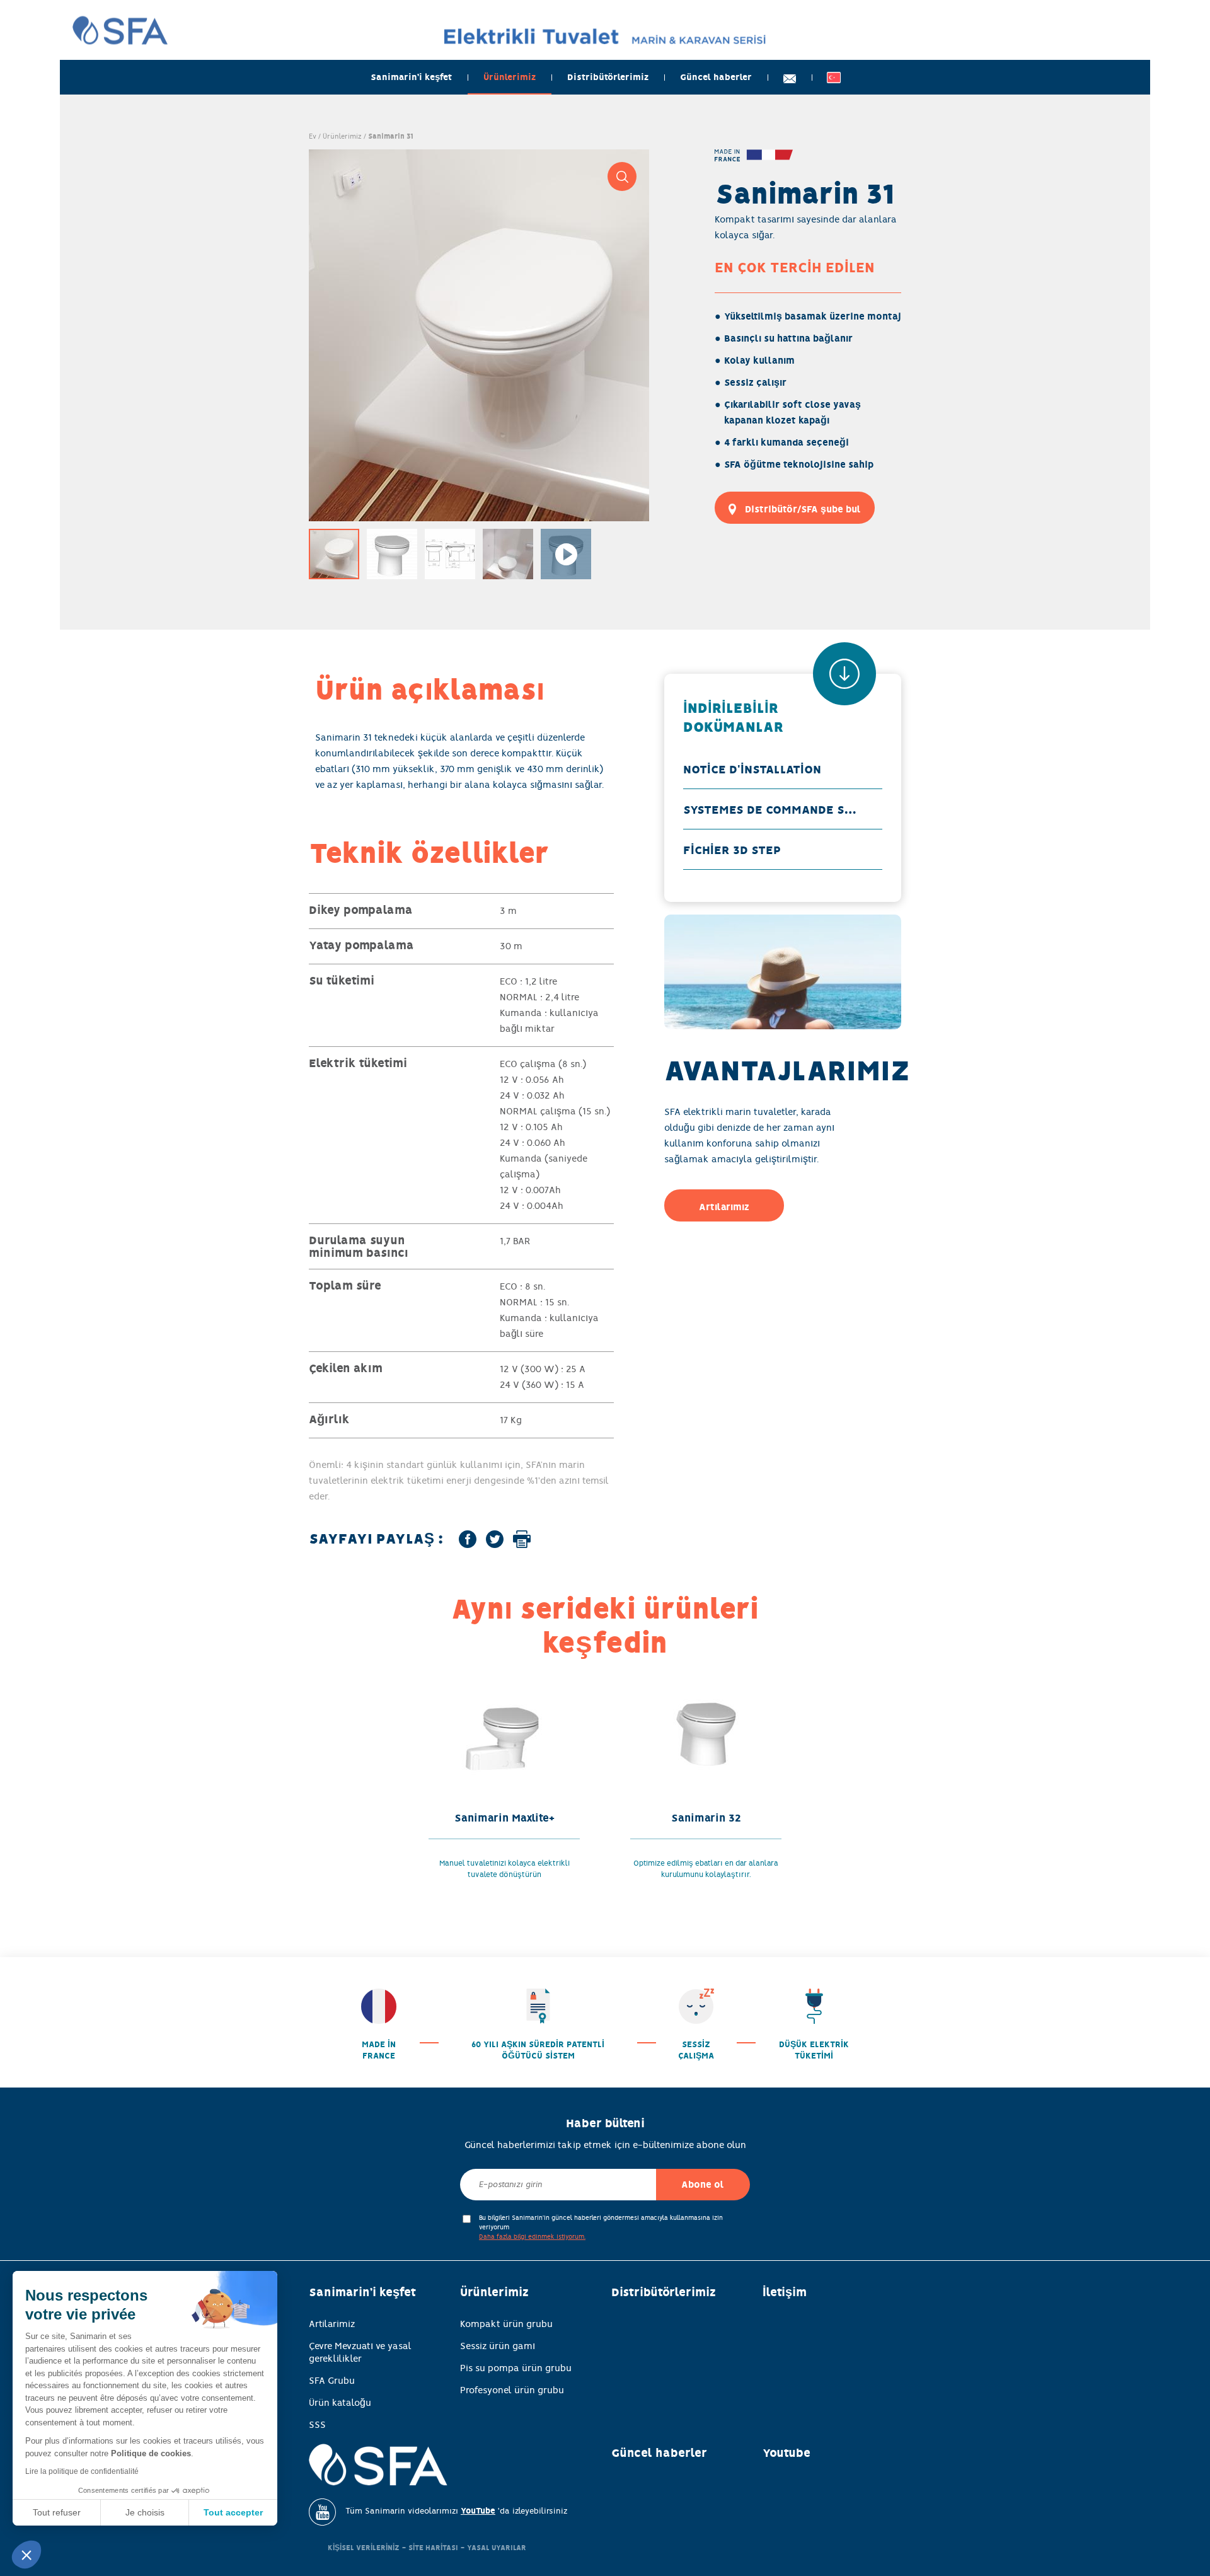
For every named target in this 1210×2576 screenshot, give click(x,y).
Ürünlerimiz (510, 77)
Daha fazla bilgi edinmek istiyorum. (532, 2237)
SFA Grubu (332, 2381)
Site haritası (433, 2548)
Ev (313, 136)
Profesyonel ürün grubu (512, 2390)
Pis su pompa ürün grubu (516, 2368)
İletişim (785, 2292)
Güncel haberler (716, 77)
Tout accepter (233, 2512)
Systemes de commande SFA (771, 810)
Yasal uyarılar (497, 2548)
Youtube (786, 2453)
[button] (26, 2555)
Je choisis (145, 2512)
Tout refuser (57, 2512)
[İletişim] (790, 77)
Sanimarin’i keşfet (411, 77)
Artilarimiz (332, 2324)
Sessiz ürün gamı (498, 2346)
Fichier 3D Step (732, 850)
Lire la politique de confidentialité (82, 2471)
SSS (317, 2425)
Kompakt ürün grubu (506, 2324)
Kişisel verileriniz (364, 2548)
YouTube (478, 2511)
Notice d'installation (752, 770)
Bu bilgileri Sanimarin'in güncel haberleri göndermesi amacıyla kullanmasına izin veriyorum (601, 2227)
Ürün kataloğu (340, 2403)
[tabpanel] (479, 335)
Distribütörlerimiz (608, 77)
